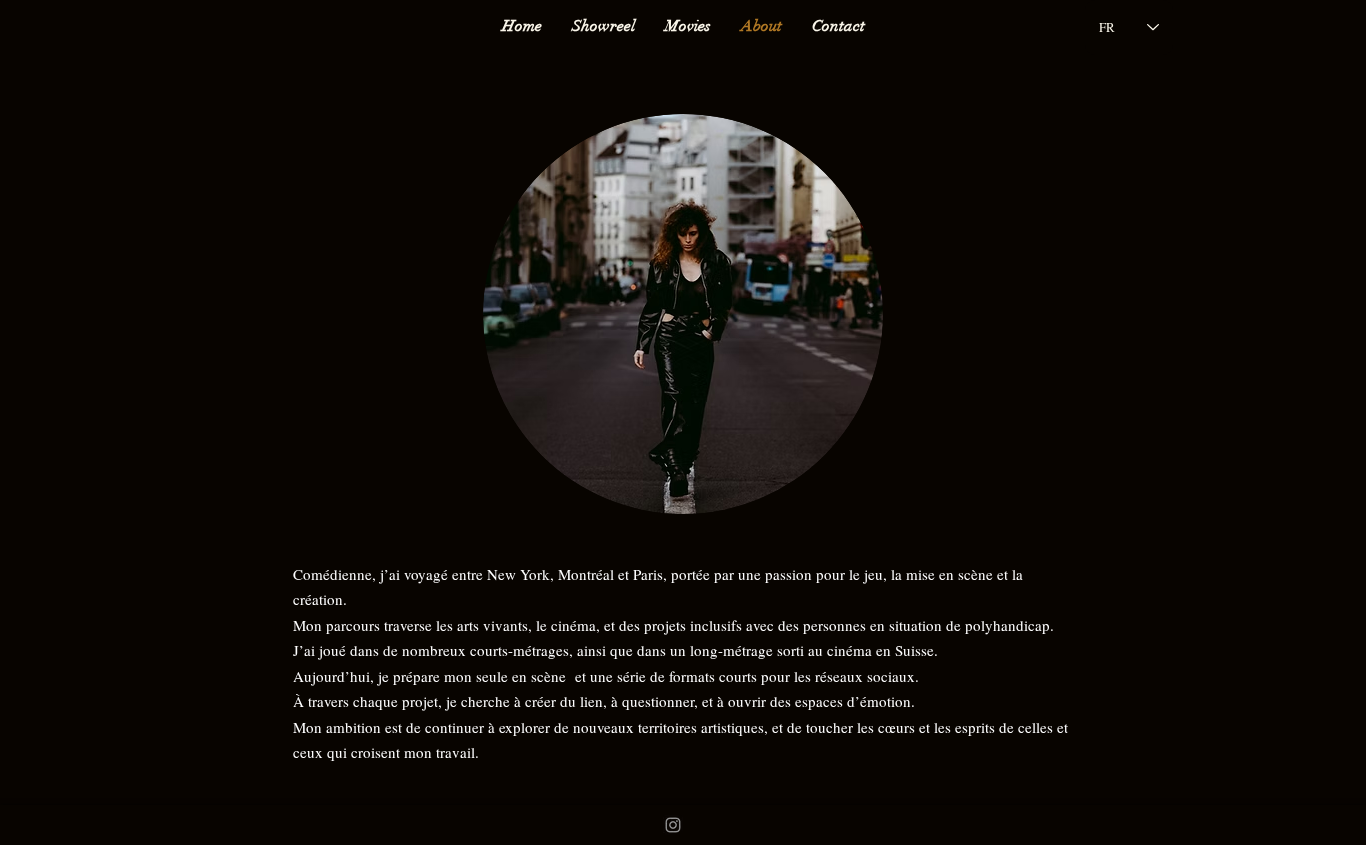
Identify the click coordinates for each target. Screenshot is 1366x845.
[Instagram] (673, 825)
